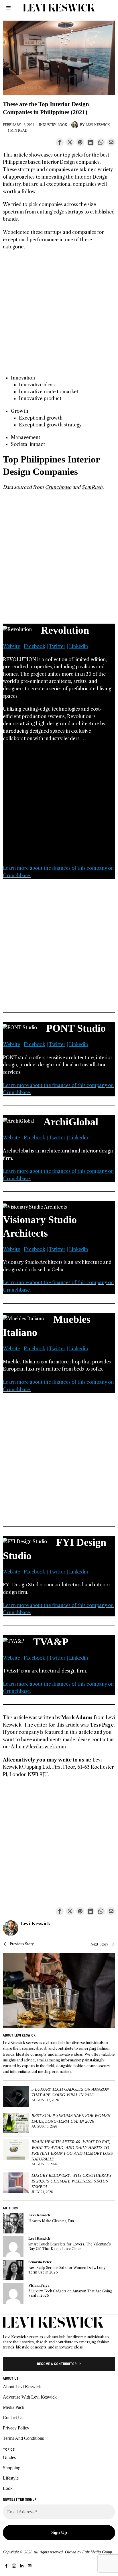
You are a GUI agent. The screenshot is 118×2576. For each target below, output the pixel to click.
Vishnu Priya (39, 2286)
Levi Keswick (98, 125)
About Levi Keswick (22, 2387)
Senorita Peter (40, 2262)
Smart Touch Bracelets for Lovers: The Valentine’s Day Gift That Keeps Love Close (70, 2246)
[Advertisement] (59, 315)
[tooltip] (60, 142)
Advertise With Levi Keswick (30, 2397)
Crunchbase (58, 487)
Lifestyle (11, 2478)
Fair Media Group (97, 2552)
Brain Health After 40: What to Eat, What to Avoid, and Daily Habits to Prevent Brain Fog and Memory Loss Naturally (72, 2150)
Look (62, 125)
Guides (9, 2457)
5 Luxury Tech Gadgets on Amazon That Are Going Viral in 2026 (70, 2092)
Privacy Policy (16, 2428)
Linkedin (78, 646)
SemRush (92, 487)
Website (11, 646)
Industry (48, 125)
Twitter (57, 646)
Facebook (35, 646)
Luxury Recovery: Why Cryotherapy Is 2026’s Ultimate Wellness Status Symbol (71, 2181)
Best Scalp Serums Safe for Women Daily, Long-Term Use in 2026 (71, 2118)
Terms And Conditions (23, 2438)
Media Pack (14, 2407)
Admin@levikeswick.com (38, 1747)
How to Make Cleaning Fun (51, 2221)
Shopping (12, 2468)
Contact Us (13, 2418)
